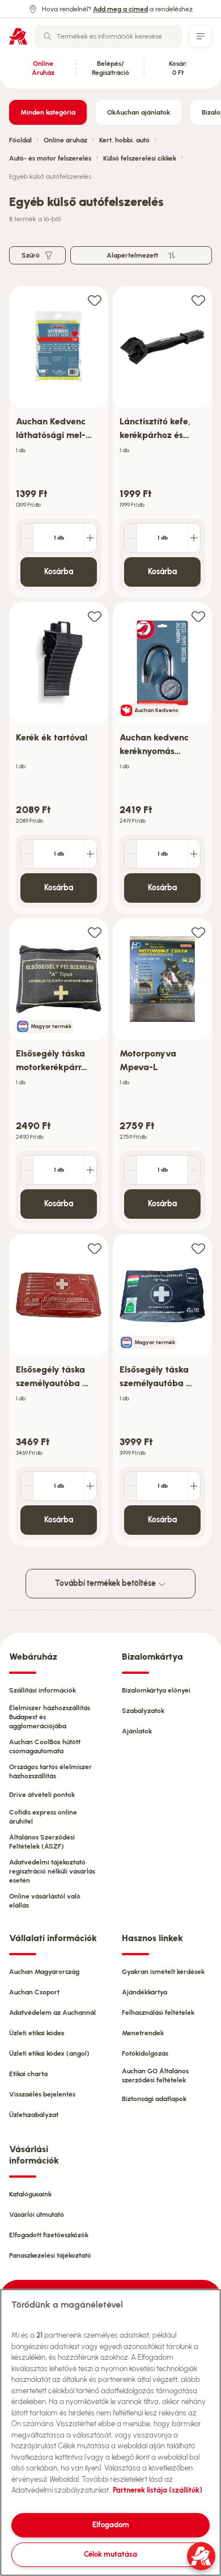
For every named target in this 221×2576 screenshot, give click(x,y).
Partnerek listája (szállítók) (158, 2490)
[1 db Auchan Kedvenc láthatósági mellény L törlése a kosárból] (27, 538)
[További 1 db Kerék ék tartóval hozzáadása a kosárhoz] (90, 854)
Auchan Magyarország (44, 1972)
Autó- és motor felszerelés (50, 158)
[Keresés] (48, 36)
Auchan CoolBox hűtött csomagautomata (45, 1746)
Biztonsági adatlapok (154, 2099)
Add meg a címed (120, 9)
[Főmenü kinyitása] (201, 36)
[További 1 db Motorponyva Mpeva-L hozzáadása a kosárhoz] (194, 1170)
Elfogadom (111, 2525)
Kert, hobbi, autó (124, 140)
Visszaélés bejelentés (42, 2094)
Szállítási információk (42, 1690)
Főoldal (20, 140)
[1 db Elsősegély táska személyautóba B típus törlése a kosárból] (27, 1486)
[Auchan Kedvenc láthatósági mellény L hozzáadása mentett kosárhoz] (95, 300)
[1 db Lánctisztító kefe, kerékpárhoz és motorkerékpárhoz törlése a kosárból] (131, 538)
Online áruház (65, 140)
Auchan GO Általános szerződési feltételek (155, 2076)
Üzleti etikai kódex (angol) (49, 2053)
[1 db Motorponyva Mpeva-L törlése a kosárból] (131, 1170)
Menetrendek (143, 2033)
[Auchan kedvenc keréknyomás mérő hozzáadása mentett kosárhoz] (198, 616)
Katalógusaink (30, 2194)
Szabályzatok (143, 1711)
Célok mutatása (110, 2554)
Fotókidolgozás (145, 2053)
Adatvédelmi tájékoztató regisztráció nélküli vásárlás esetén (52, 1871)
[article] (59, 442)
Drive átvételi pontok (42, 1795)
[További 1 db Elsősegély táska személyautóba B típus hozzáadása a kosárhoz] (90, 1486)
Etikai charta (28, 2074)
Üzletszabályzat (34, 2115)
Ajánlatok (137, 1731)
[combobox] (108, 36)
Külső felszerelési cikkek (140, 158)
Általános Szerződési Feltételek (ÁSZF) (42, 1842)
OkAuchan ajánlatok (139, 112)
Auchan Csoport (34, 1992)
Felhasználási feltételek (158, 2013)
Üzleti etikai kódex (37, 2033)
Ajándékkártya (144, 1992)
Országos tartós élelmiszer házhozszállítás (50, 1771)
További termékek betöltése (106, 1583)
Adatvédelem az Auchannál (52, 2013)
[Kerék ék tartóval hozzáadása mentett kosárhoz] (95, 616)
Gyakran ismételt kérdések (163, 1972)
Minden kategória (48, 112)
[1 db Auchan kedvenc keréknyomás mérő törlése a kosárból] (131, 854)
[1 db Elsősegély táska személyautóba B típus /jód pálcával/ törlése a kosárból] (131, 1486)
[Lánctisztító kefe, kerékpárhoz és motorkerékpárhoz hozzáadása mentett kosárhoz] (198, 300)
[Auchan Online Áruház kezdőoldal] (18, 36)
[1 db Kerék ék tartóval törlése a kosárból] (27, 854)
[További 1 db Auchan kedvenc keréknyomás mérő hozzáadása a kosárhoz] (194, 854)
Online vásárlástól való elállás (45, 1901)
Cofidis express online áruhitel (43, 1817)
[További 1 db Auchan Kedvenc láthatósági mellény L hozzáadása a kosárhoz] (90, 538)
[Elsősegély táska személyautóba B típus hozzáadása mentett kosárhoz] (95, 1248)
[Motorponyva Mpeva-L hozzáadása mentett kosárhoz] (198, 932)
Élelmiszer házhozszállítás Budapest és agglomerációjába (50, 1717)
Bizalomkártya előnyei (156, 1690)
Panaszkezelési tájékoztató (50, 2255)
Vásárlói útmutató (37, 2215)
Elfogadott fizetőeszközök (49, 2235)
